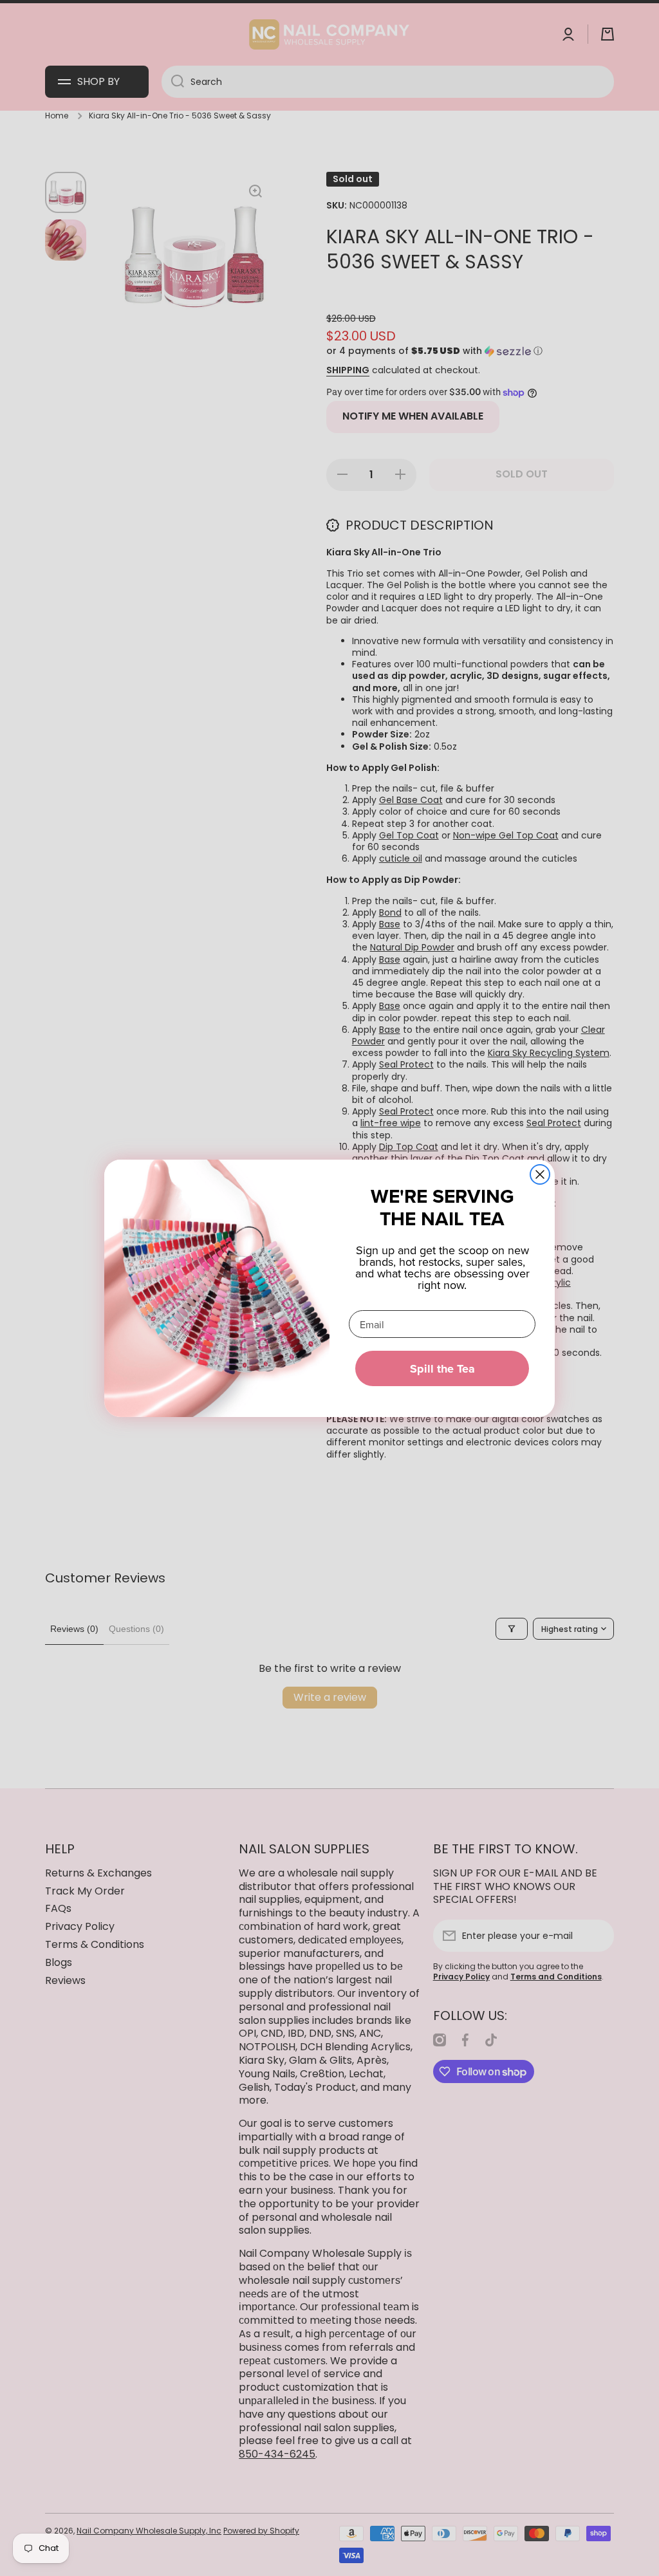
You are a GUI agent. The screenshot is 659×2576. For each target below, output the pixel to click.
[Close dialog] (540, 1174)
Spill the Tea (442, 1369)
